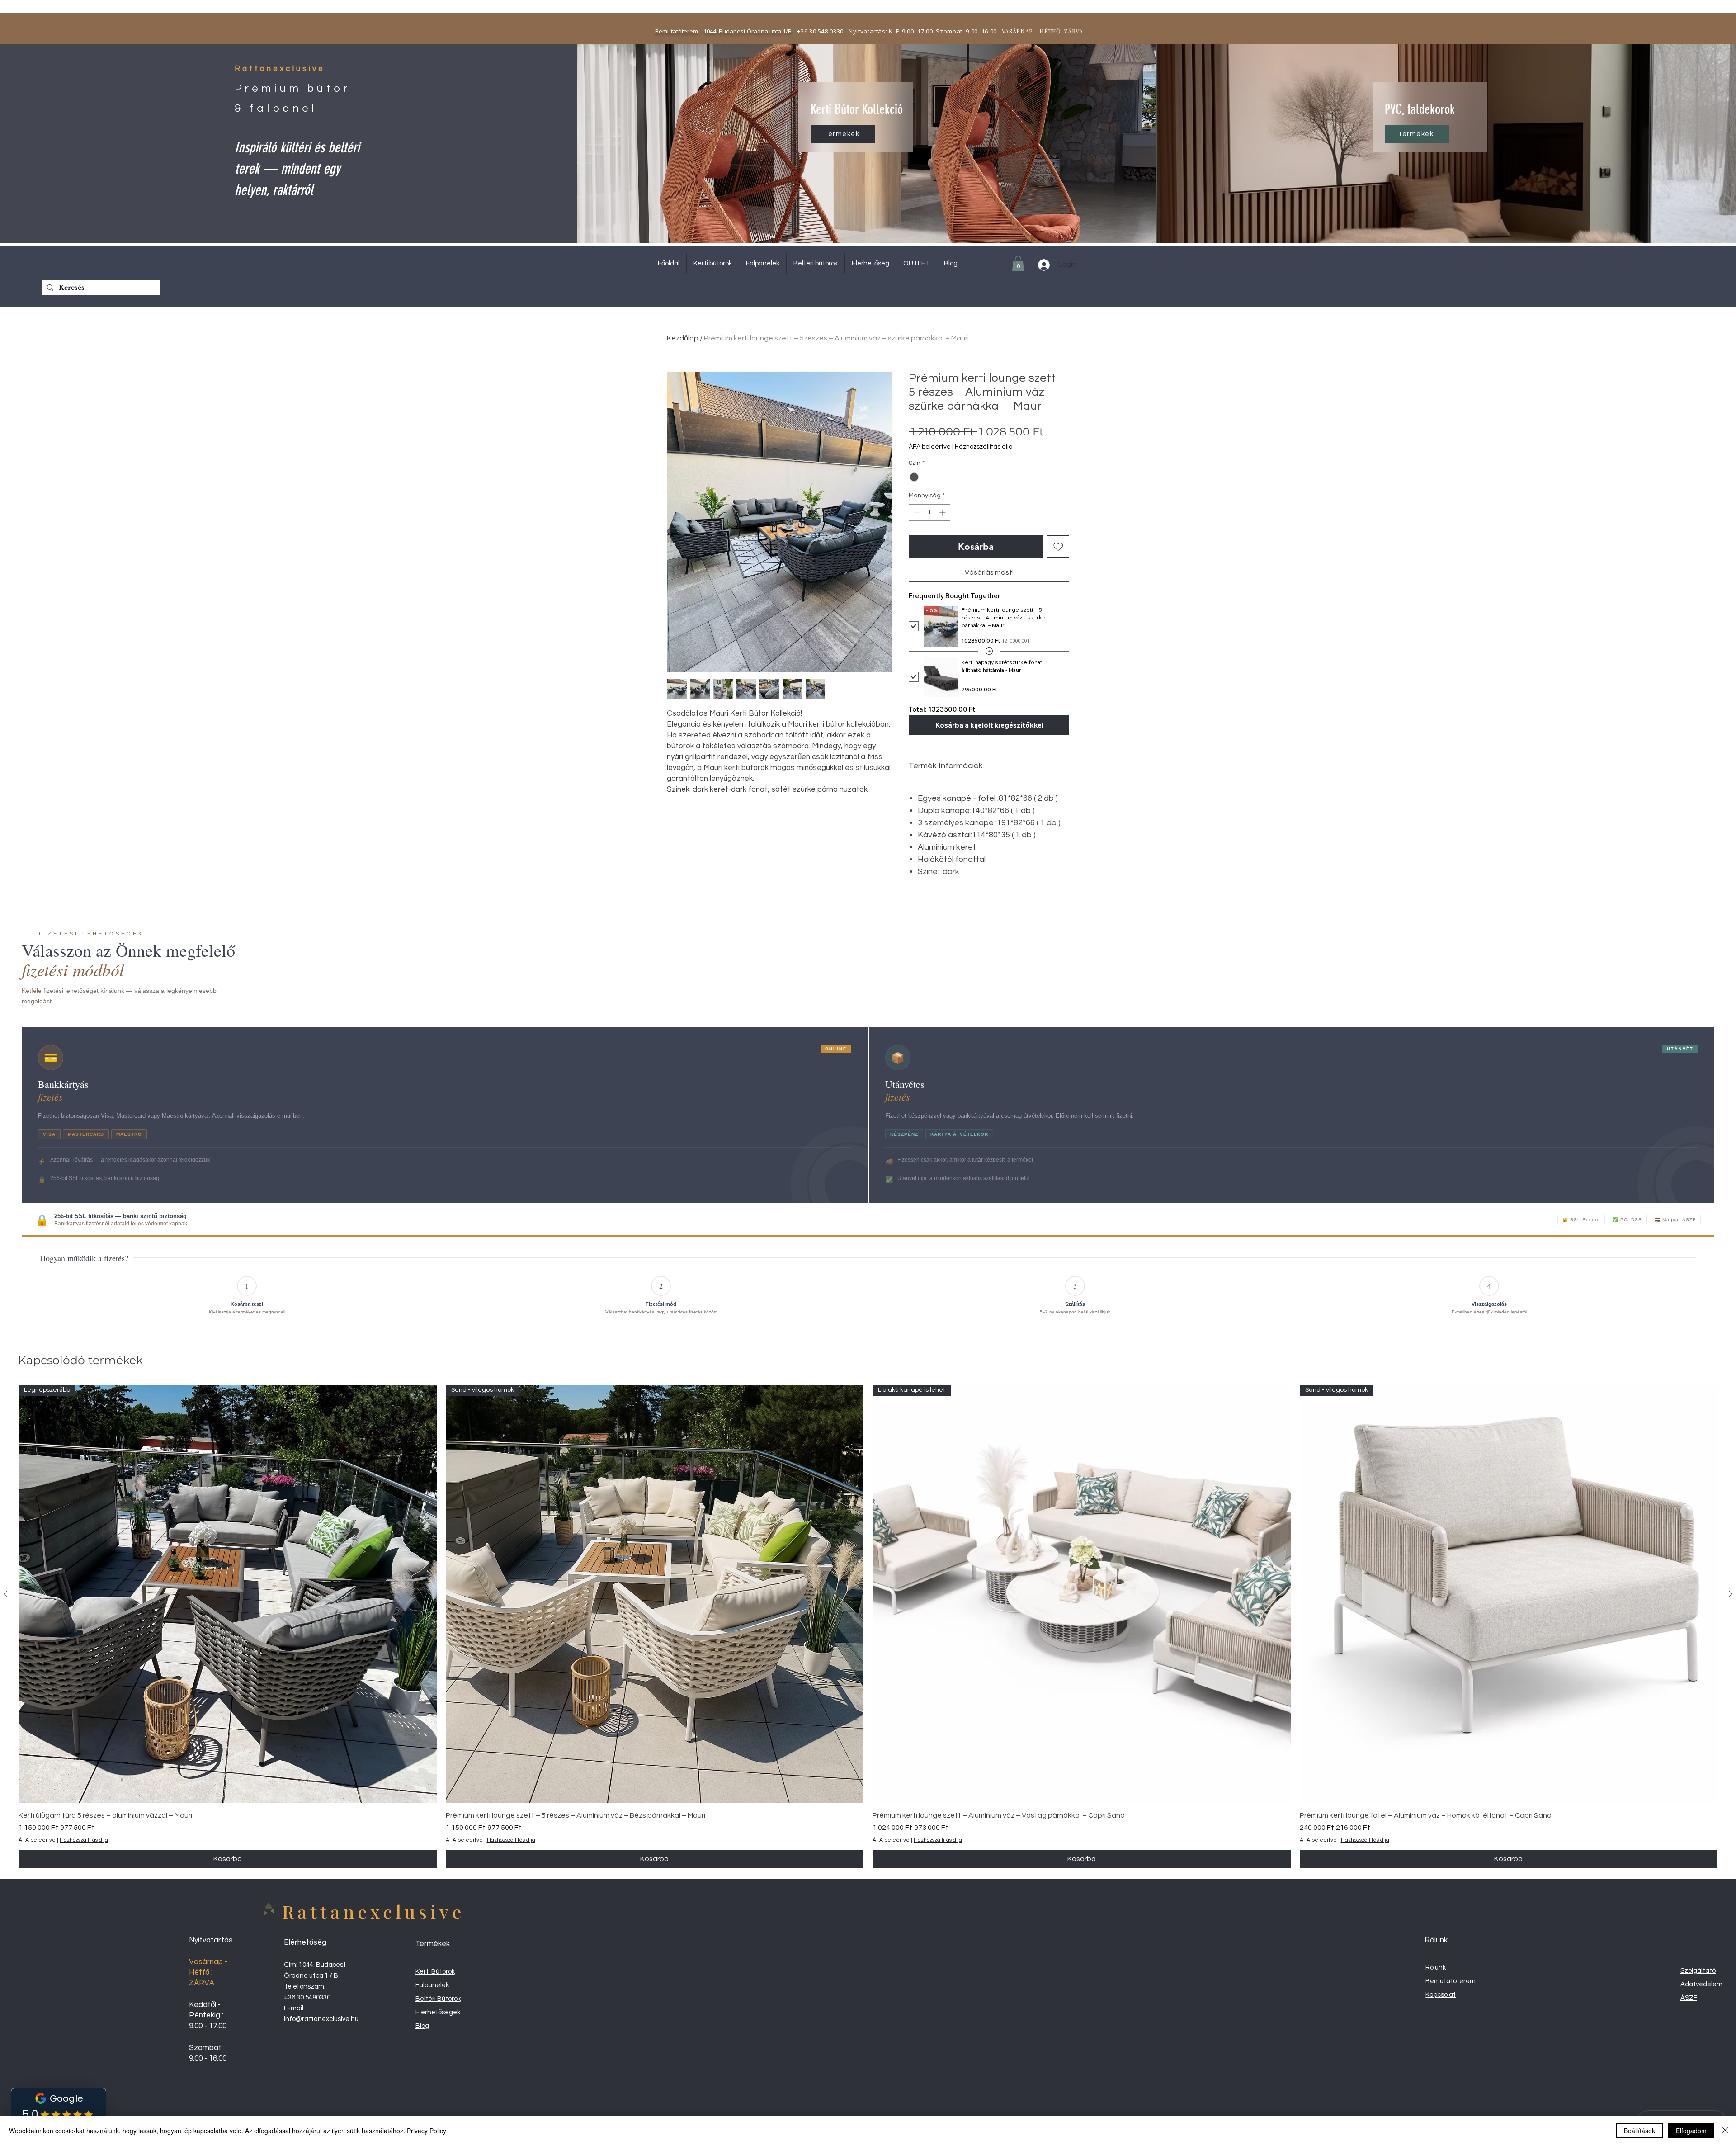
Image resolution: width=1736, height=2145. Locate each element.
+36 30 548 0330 (820, 31)
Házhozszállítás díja (984, 447)
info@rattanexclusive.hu (321, 2019)
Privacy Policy (427, 2131)
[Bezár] (1725, 2131)
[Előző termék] (5, 1594)
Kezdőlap (683, 338)
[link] (1018, 263)
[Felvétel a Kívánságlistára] (1058, 547)
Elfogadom (1691, 2131)
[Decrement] (916, 513)
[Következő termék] (1731, 1594)
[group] (868, 1626)
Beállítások (1639, 2131)
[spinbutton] (929, 513)
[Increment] (943, 513)
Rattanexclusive (374, 1911)
